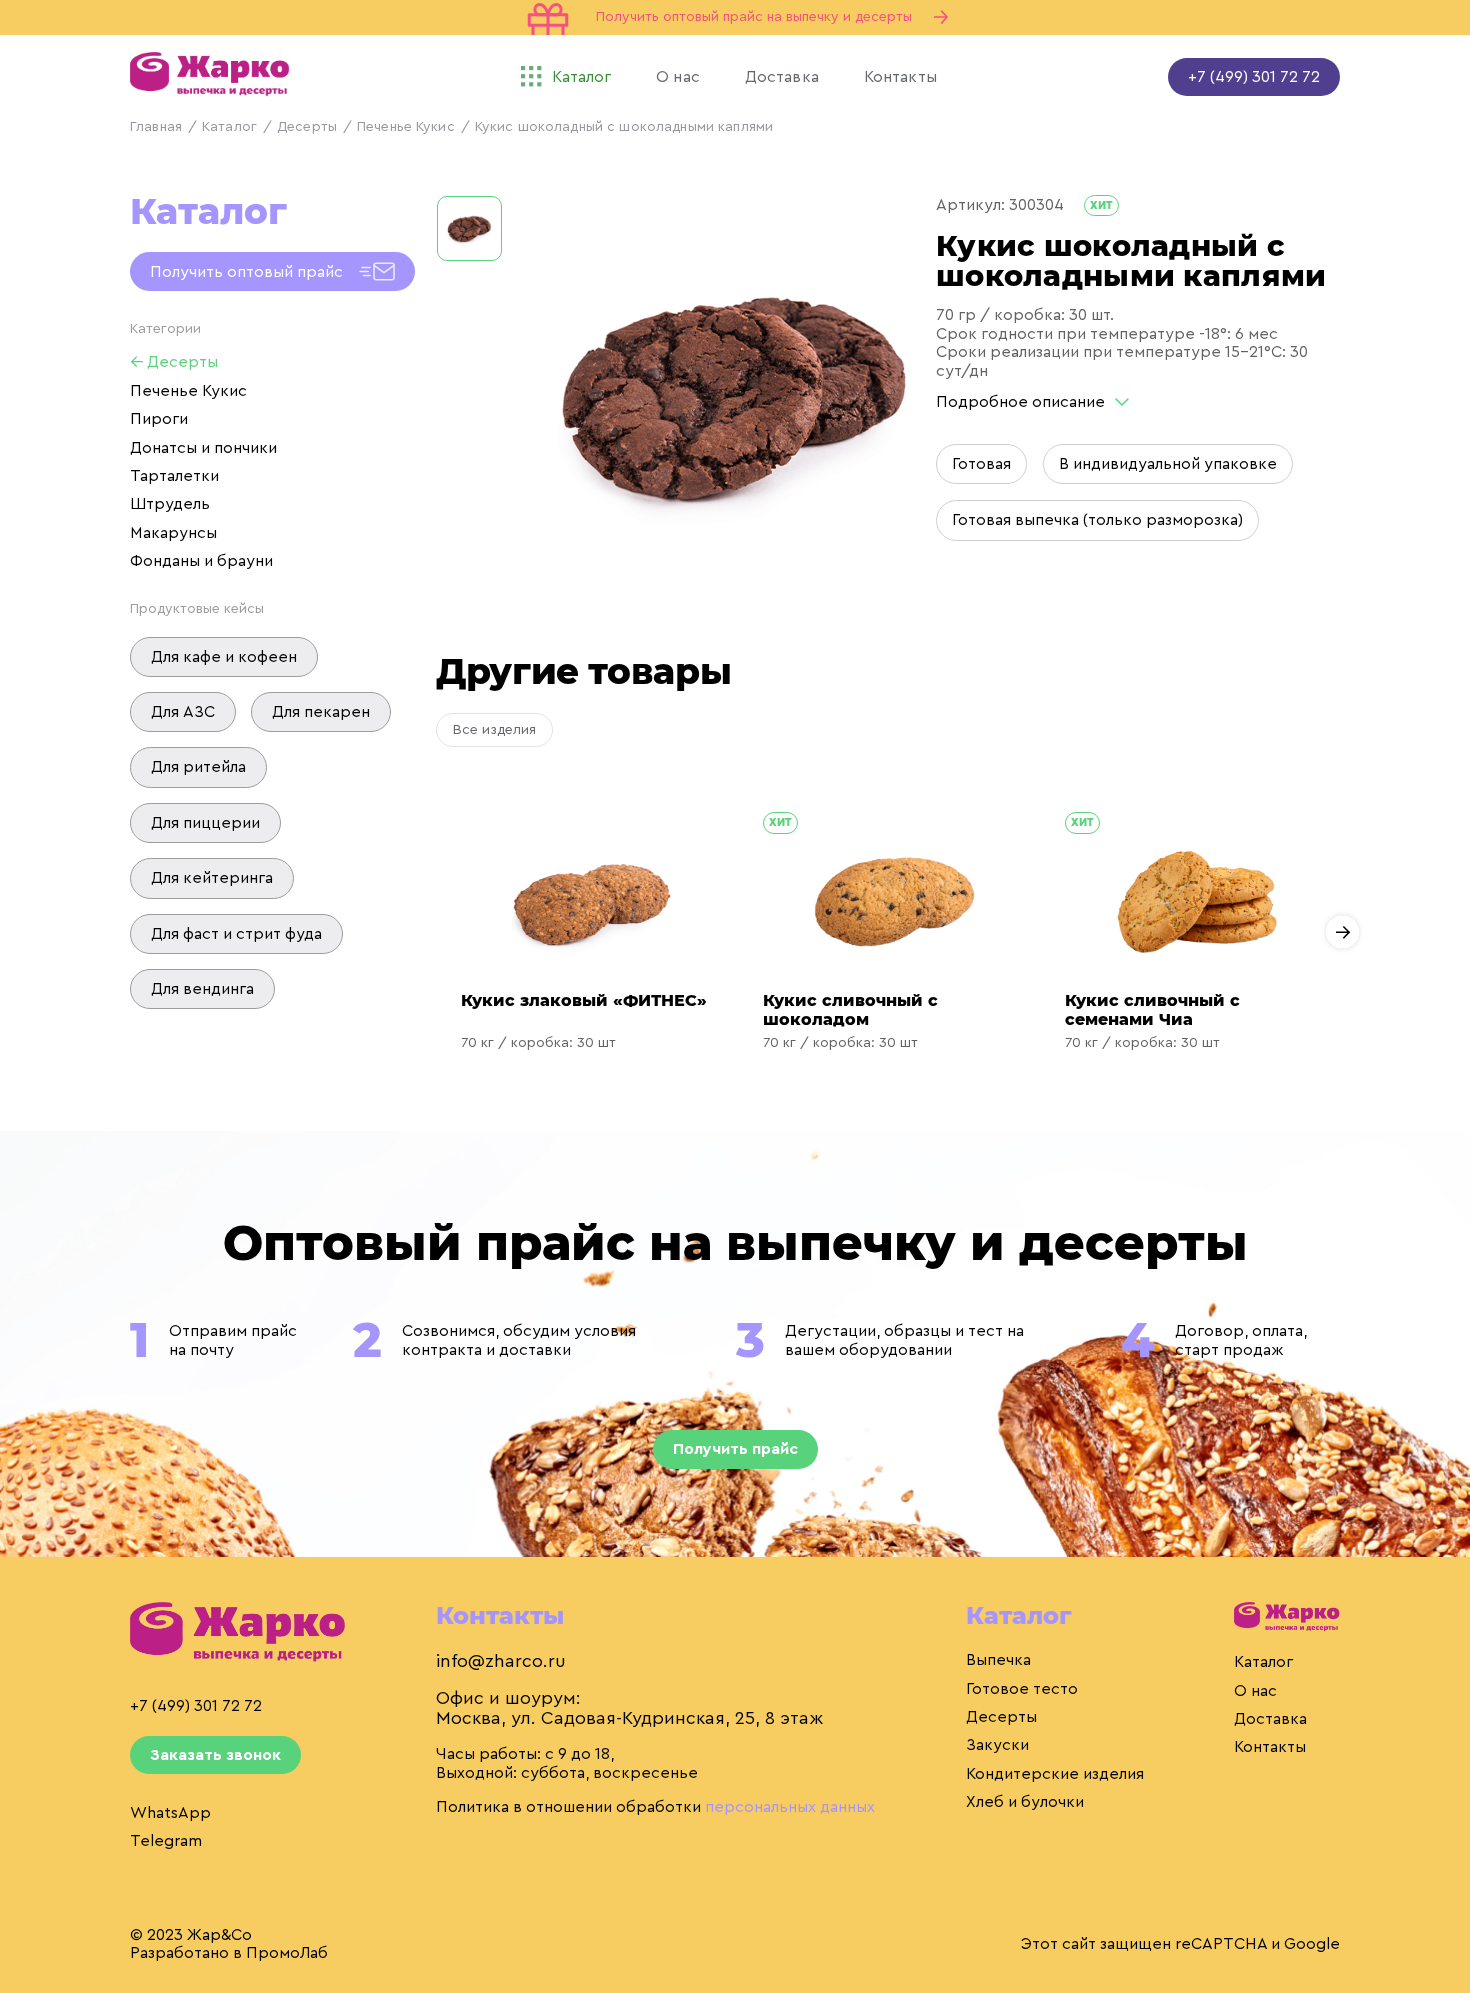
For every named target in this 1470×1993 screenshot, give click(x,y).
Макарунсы (173, 533)
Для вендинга (202, 989)
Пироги (159, 419)
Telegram (166, 1841)
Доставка (1270, 1719)
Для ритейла (198, 767)
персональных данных (790, 1807)
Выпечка (998, 1660)
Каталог (229, 127)
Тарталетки (174, 476)
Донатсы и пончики (203, 448)
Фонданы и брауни (201, 561)
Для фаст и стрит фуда (236, 934)
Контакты (1270, 1747)
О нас (1255, 1691)
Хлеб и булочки (1025, 1802)
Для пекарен (321, 712)
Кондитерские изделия (1055, 1774)
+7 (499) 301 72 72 (1254, 77)
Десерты (307, 127)
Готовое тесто (1022, 1689)
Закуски (997, 1745)
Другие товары (583, 671)
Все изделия (494, 730)
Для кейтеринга (212, 878)
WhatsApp (170, 1813)
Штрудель (170, 504)
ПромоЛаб (287, 1953)
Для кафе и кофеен (224, 657)
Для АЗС (183, 712)
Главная (156, 127)
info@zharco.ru (501, 1661)
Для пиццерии (205, 823)
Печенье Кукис (406, 127)
